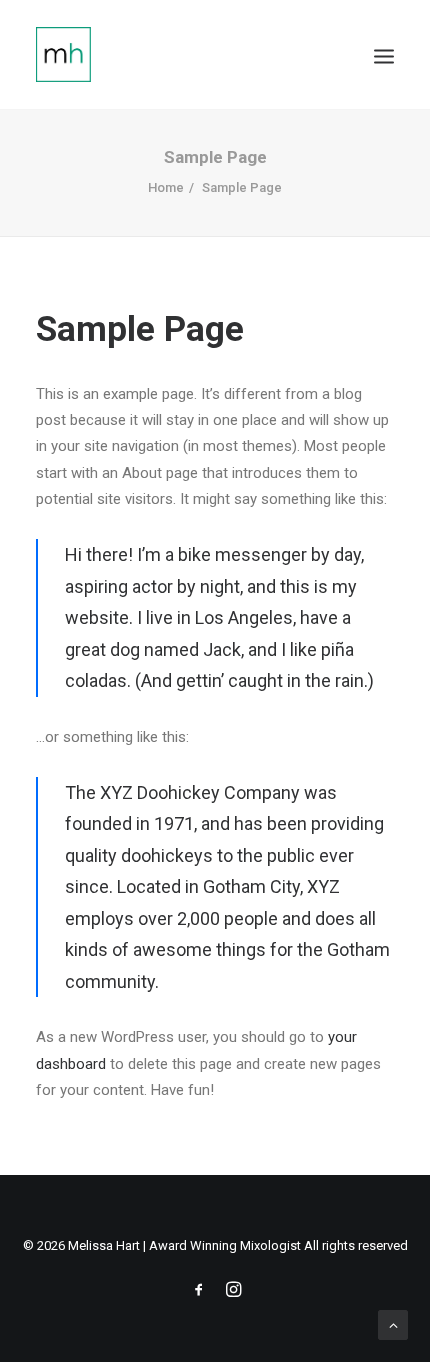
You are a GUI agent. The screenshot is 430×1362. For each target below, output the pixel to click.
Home (166, 187)
